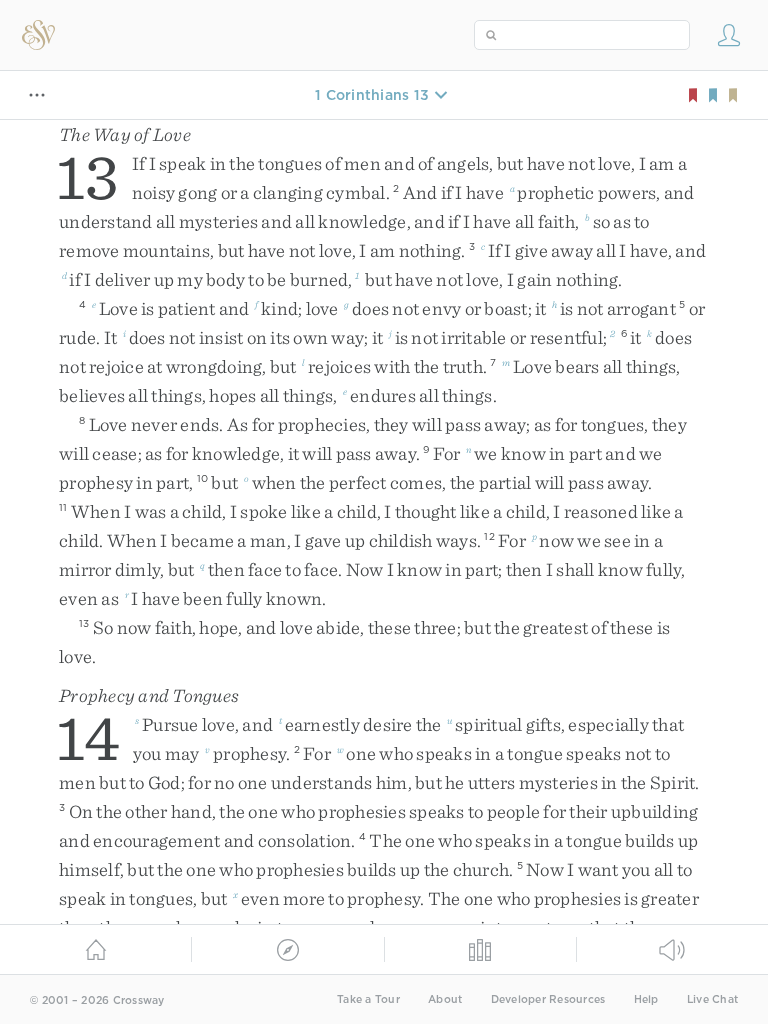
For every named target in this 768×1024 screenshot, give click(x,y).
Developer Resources (548, 999)
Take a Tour (368, 999)
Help (646, 999)
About (445, 999)
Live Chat (712, 999)
